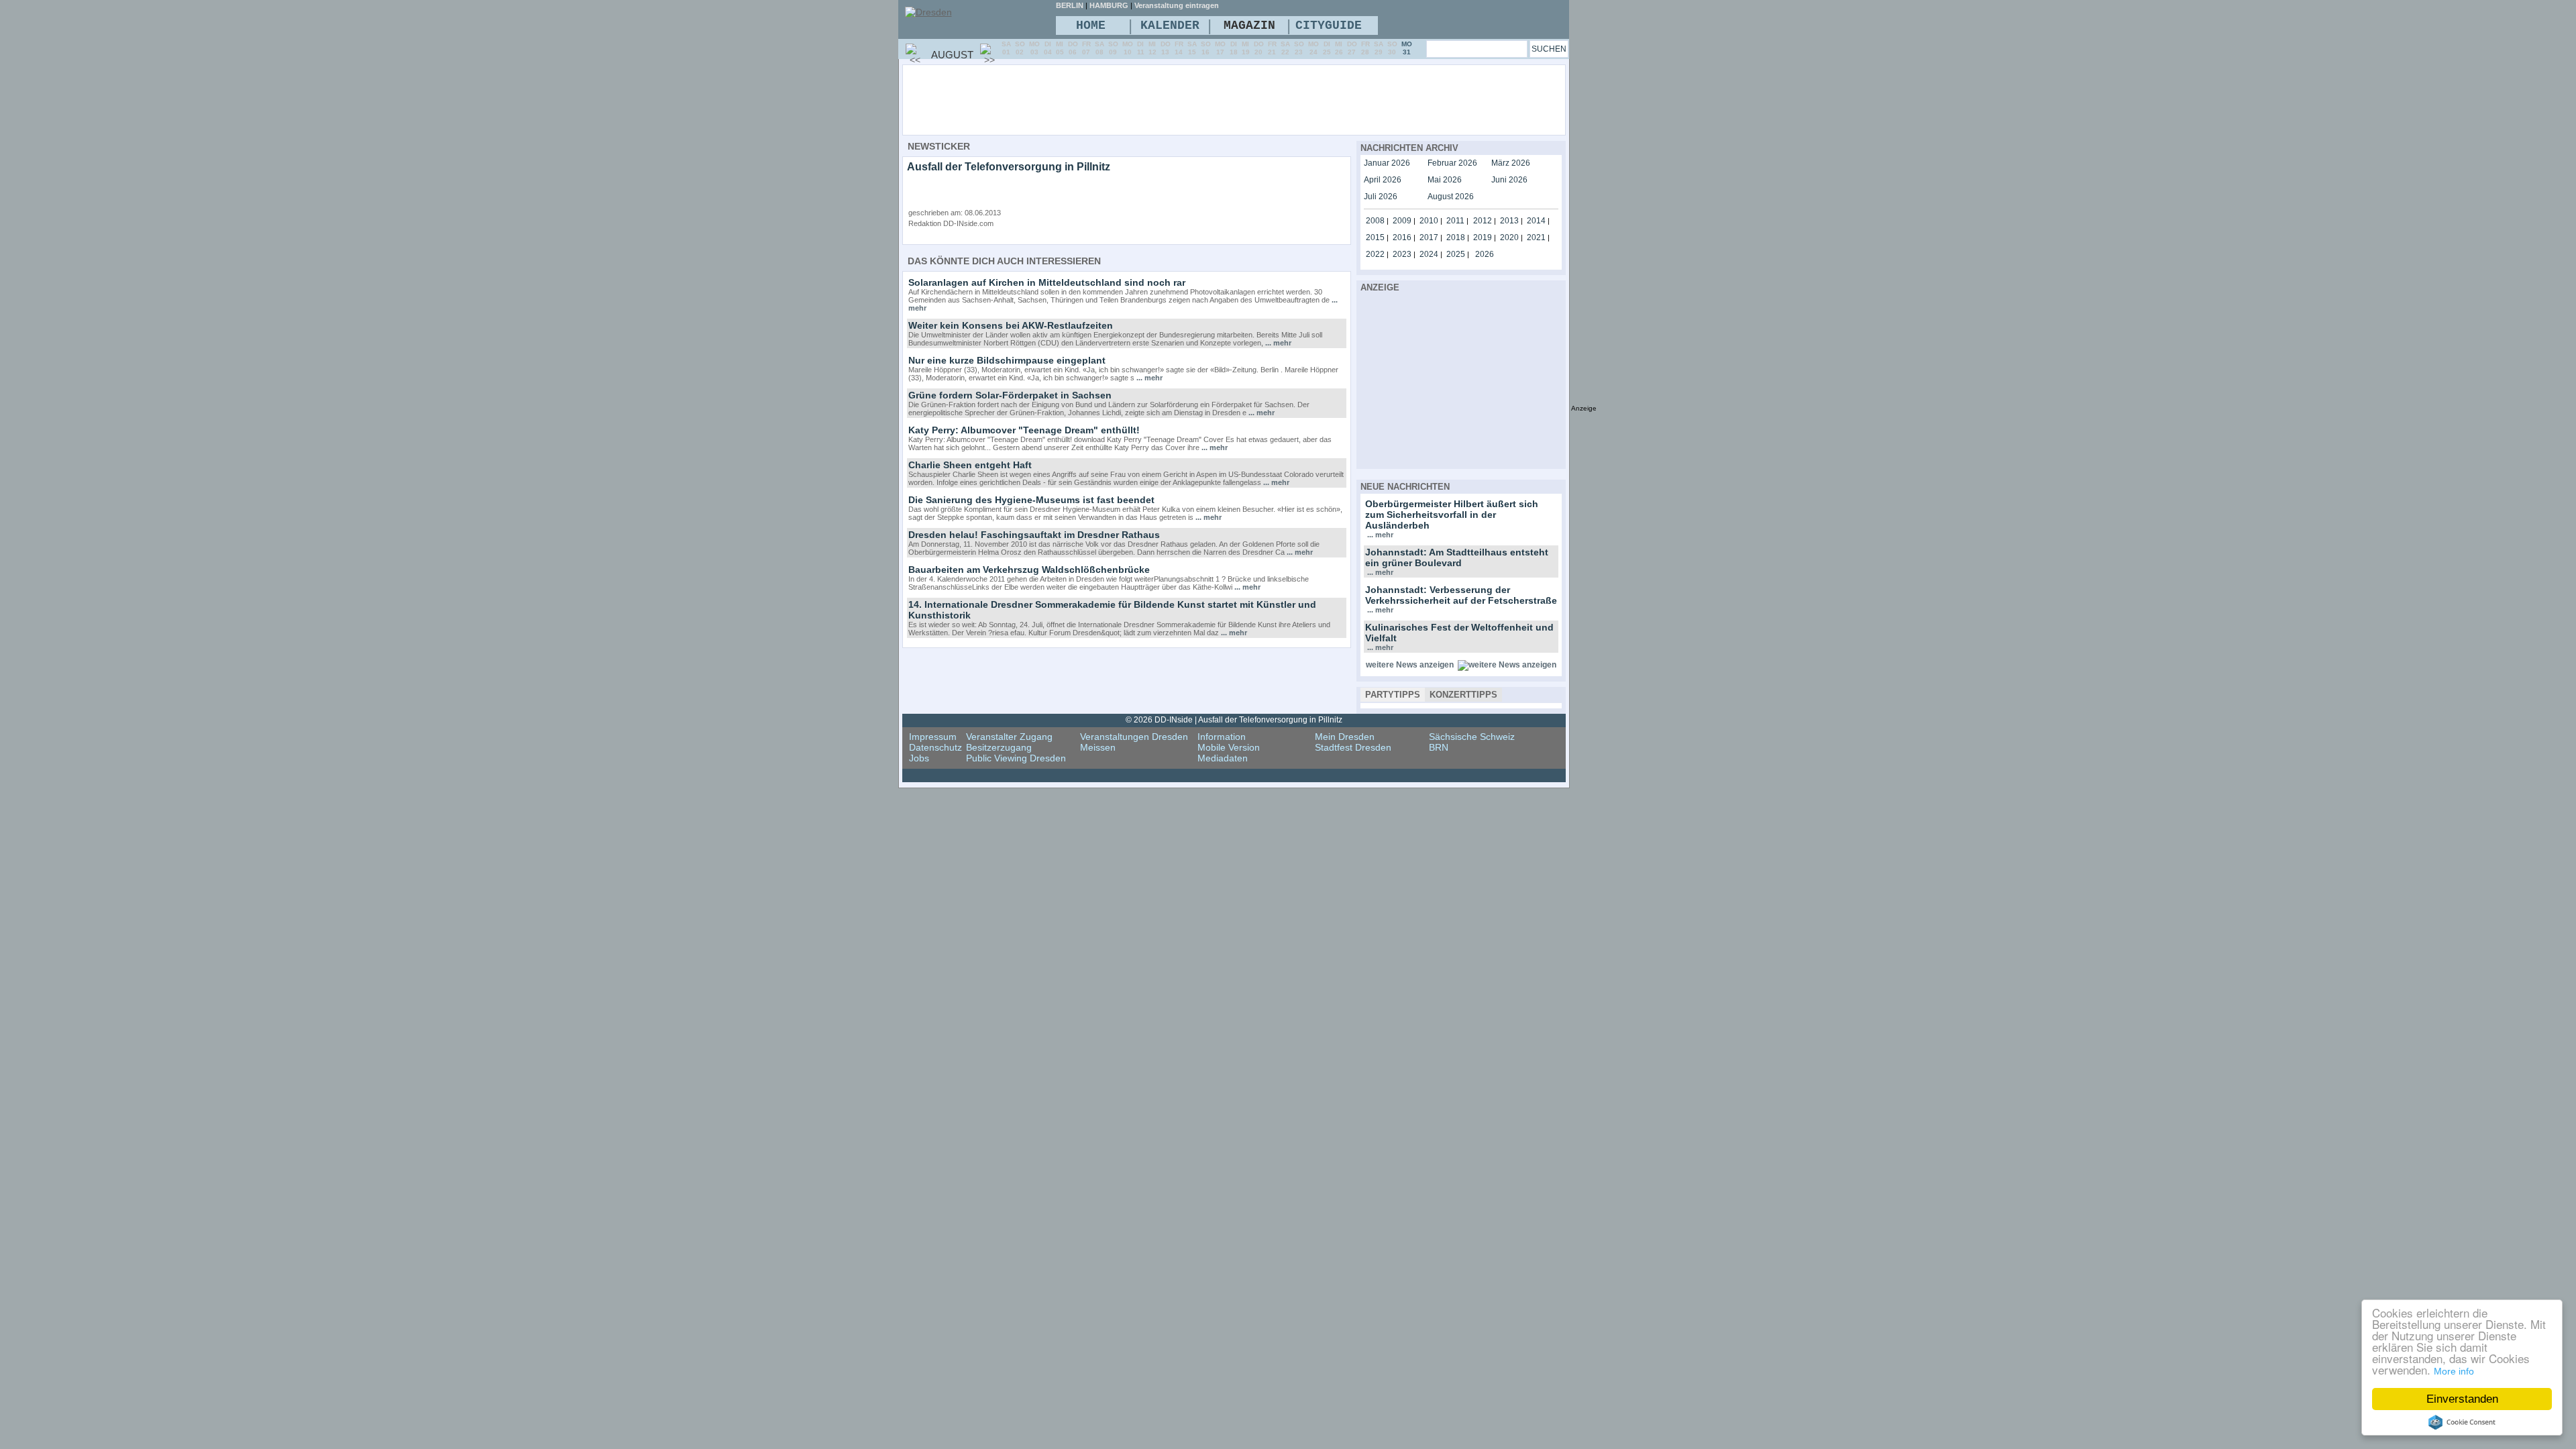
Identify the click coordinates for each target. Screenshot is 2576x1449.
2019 (1483, 237)
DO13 (1166, 48)
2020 (1509, 237)
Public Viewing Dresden (1016, 758)
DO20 (1259, 48)
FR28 (1365, 48)
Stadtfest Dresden (1353, 747)
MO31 (1407, 48)
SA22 (1285, 48)
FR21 (1272, 48)
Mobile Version (1229, 747)
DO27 (1352, 48)
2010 (1429, 221)
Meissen (1098, 747)
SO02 (1020, 48)
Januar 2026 (1387, 163)
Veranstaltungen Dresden (1134, 737)
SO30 (1392, 48)
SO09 (1113, 48)
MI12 (1152, 48)
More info (2454, 1371)
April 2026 (1383, 180)
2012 (1483, 221)
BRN (1439, 747)
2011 (1455, 221)
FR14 (1179, 48)
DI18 (1234, 48)
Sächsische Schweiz (1472, 737)
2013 (1509, 221)
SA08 (1099, 48)
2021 (1536, 237)
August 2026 (1451, 197)
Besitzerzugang (999, 747)
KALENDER (1170, 25)
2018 (1456, 237)
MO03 (1034, 48)
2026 (1485, 254)
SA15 (1192, 48)
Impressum (933, 737)
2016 (1402, 237)
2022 (1375, 254)
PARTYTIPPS (1393, 695)
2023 (1402, 254)
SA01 (1006, 48)
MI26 (1339, 48)
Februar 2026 (1452, 163)
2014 (1536, 221)
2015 (1375, 237)
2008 (1375, 221)
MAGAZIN (1249, 25)
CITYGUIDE (1329, 25)
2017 (1429, 237)
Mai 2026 (1445, 180)
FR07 (1086, 48)
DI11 (1141, 48)
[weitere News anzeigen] (1507, 665)
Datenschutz (935, 747)
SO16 (1206, 48)
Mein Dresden (1345, 737)
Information (1222, 737)
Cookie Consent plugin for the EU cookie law (2462, 1422)
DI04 (1048, 48)
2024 (1429, 254)
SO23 (1299, 48)
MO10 (1128, 48)
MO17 (1220, 48)
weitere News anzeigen (1410, 665)
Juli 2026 (1381, 197)
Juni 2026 (1509, 180)
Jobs (919, 758)
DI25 (1327, 48)
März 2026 (1511, 163)
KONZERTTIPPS (1463, 695)
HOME (1091, 25)
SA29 (1379, 48)
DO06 (1073, 48)
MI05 (1060, 48)
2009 (1402, 221)
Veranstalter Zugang (1009, 737)
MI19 (1246, 48)
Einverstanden (2462, 1399)
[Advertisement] (1271, 99)
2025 (1456, 254)
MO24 (1313, 48)
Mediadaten (1223, 758)
